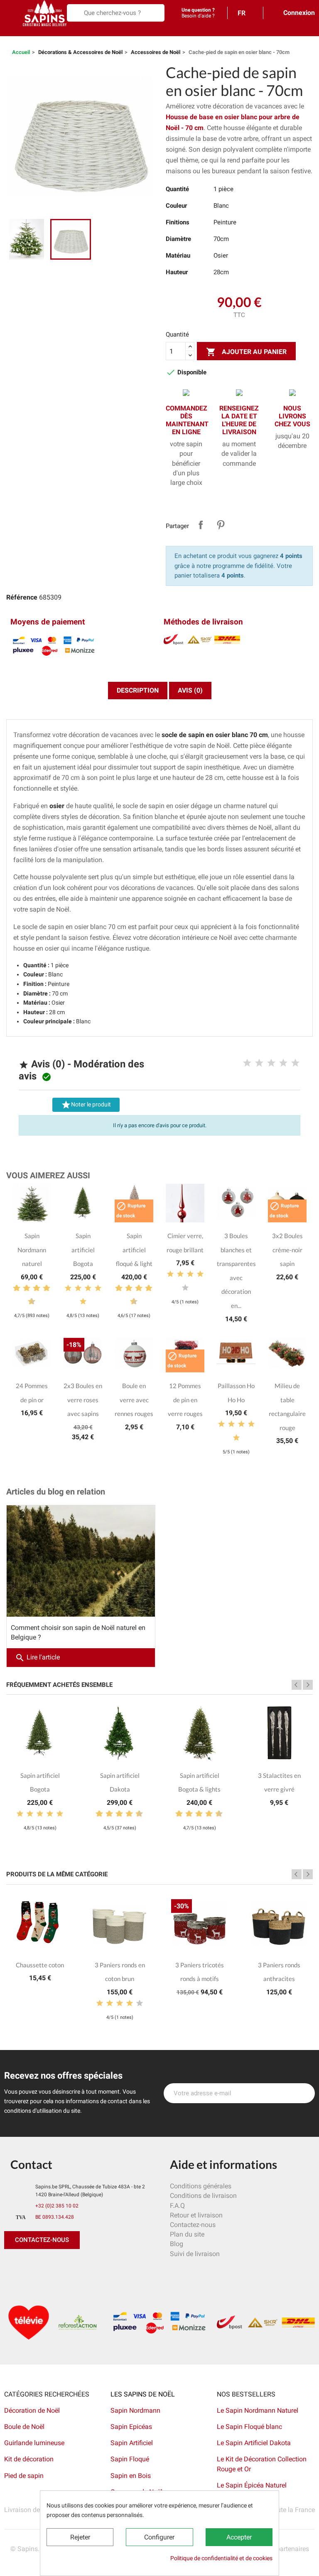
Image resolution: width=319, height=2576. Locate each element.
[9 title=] (28, 1302)
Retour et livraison (196, 2215)
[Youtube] (69, 2266)
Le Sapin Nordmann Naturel (258, 2410)
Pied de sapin (24, 2476)
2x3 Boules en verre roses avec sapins (83, 1400)
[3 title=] (271, 1063)
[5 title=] (295, 1063)
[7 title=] (43, 1288)
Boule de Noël (24, 2427)
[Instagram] (50, 2266)
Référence (22, 597)
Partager (201, 525)
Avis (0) (190, 690)
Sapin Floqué (130, 2459)
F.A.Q (177, 2206)
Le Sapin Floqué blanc (249, 2427)
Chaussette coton (40, 1965)
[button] (42, 2240)
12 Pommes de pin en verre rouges (185, 1400)
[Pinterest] (31, 2266)
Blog (177, 2244)
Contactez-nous (193, 2225)
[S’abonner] (304, 2093)
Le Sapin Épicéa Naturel (252, 2485)
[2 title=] (259, 1063)
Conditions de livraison (203, 2196)
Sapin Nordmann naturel (32, 1250)
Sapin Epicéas (131, 2427)
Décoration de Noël (32, 2410)
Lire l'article (37, 1657)
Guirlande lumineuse (34, 2443)
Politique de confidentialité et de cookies (221, 2558)
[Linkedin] (106, 2266)
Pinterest (221, 525)
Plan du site (187, 2234)
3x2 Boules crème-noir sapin (287, 1250)
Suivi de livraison (195, 2254)
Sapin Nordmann (135, 2410)
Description (138, 690)
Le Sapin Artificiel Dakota (254, 2443)
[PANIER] (9, 31)
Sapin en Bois (131, 2476)
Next (308, 1685)
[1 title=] (247, 1063)
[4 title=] (283, 1063)
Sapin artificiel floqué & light (134, 1250)
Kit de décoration (29, 2459)
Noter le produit (86, 1105)
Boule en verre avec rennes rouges (134, 1400)
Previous (297, 1685)
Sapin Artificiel (132, 2443)
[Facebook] (12, 2266)
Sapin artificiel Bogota (83, 1250)
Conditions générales (201, 2186)
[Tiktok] (87, 2266)
